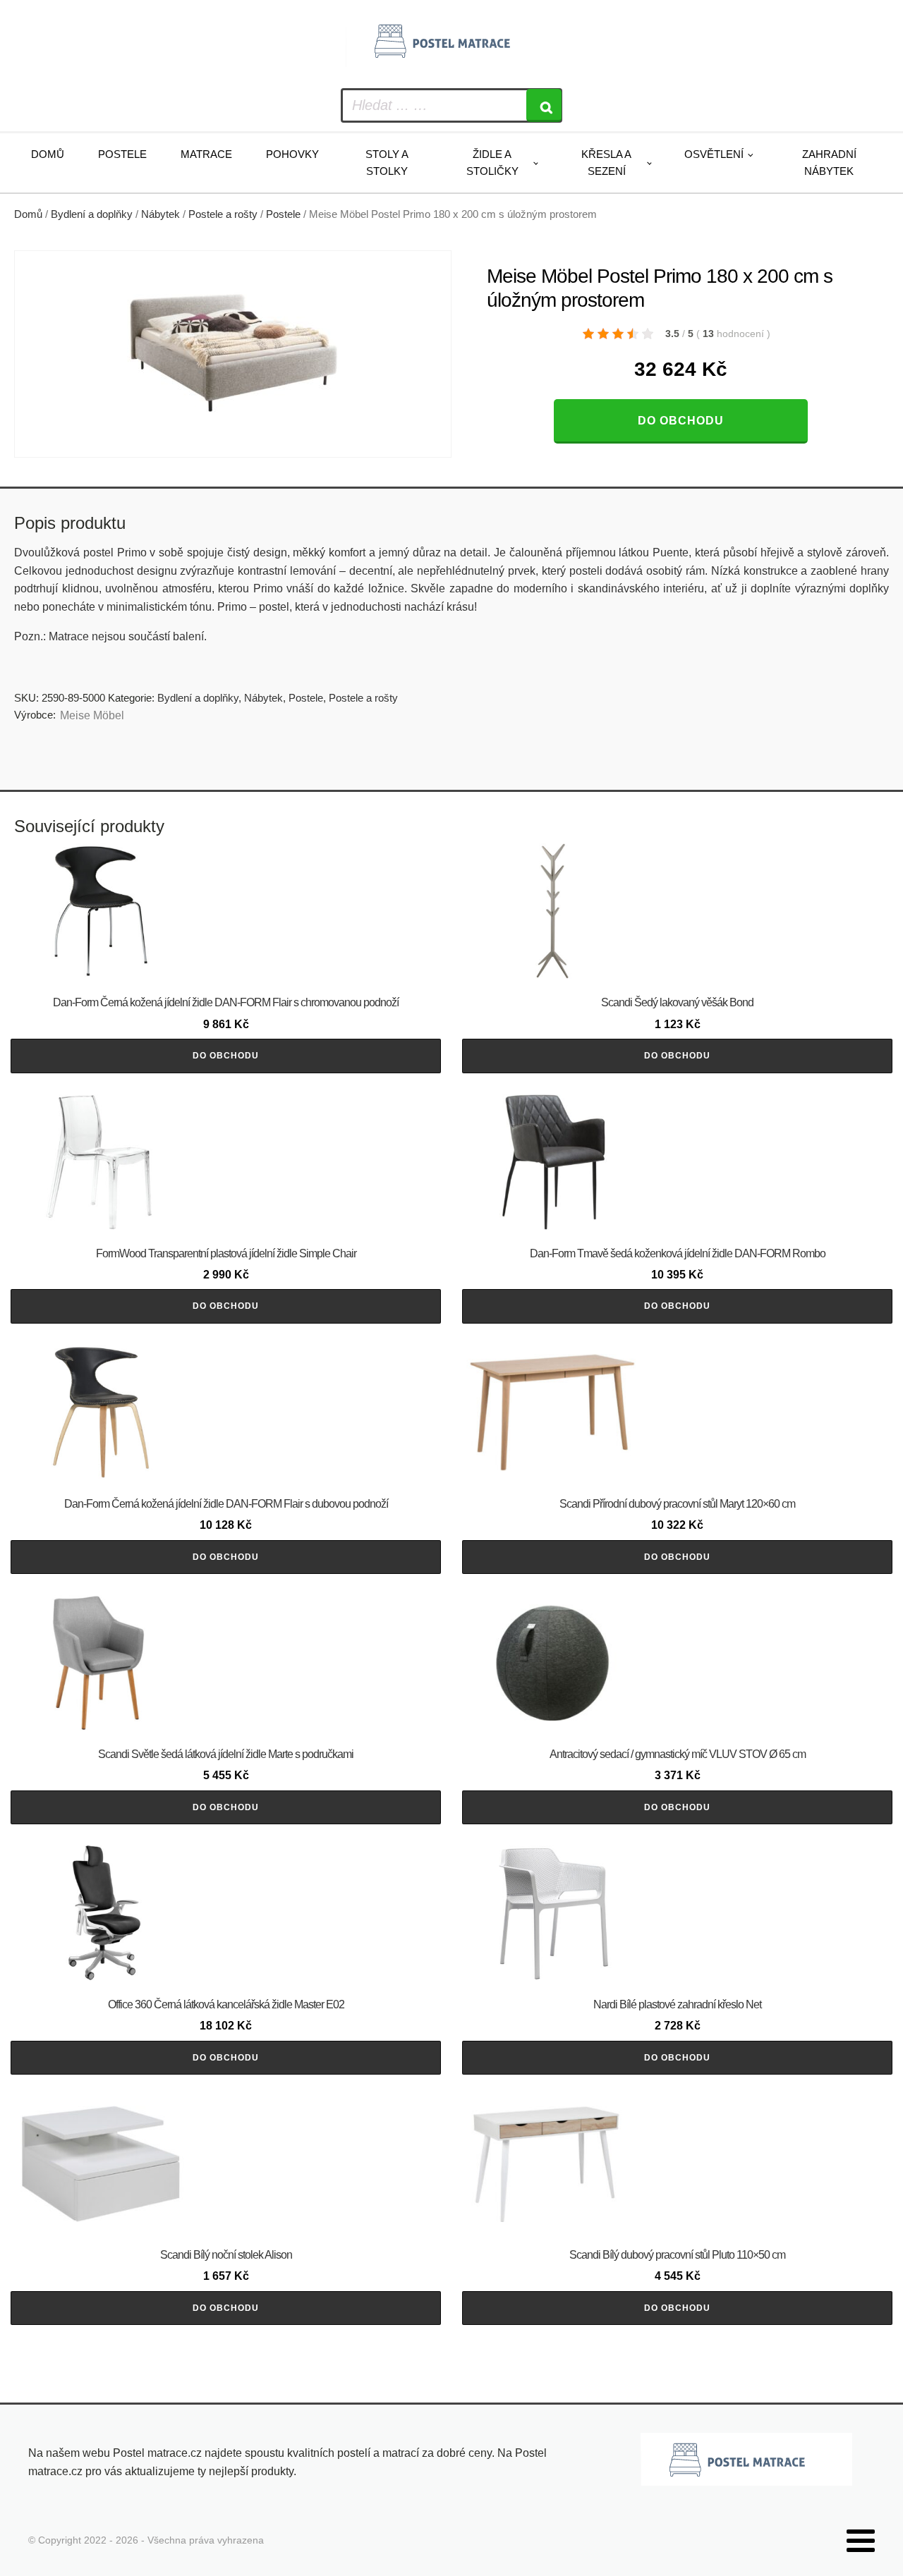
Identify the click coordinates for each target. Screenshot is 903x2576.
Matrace (206, 154)
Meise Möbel (92, 715)
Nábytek (160, 214)
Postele (122, 154)
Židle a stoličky (492, 163)
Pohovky (292, 154)
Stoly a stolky (387, 163)
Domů (48, 154)
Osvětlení (714, 154)
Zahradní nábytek (829, 163)
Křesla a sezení (606, 163)
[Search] (544, 105)
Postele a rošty (223, 214)
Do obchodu (681, 421)
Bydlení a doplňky (92, 214)
